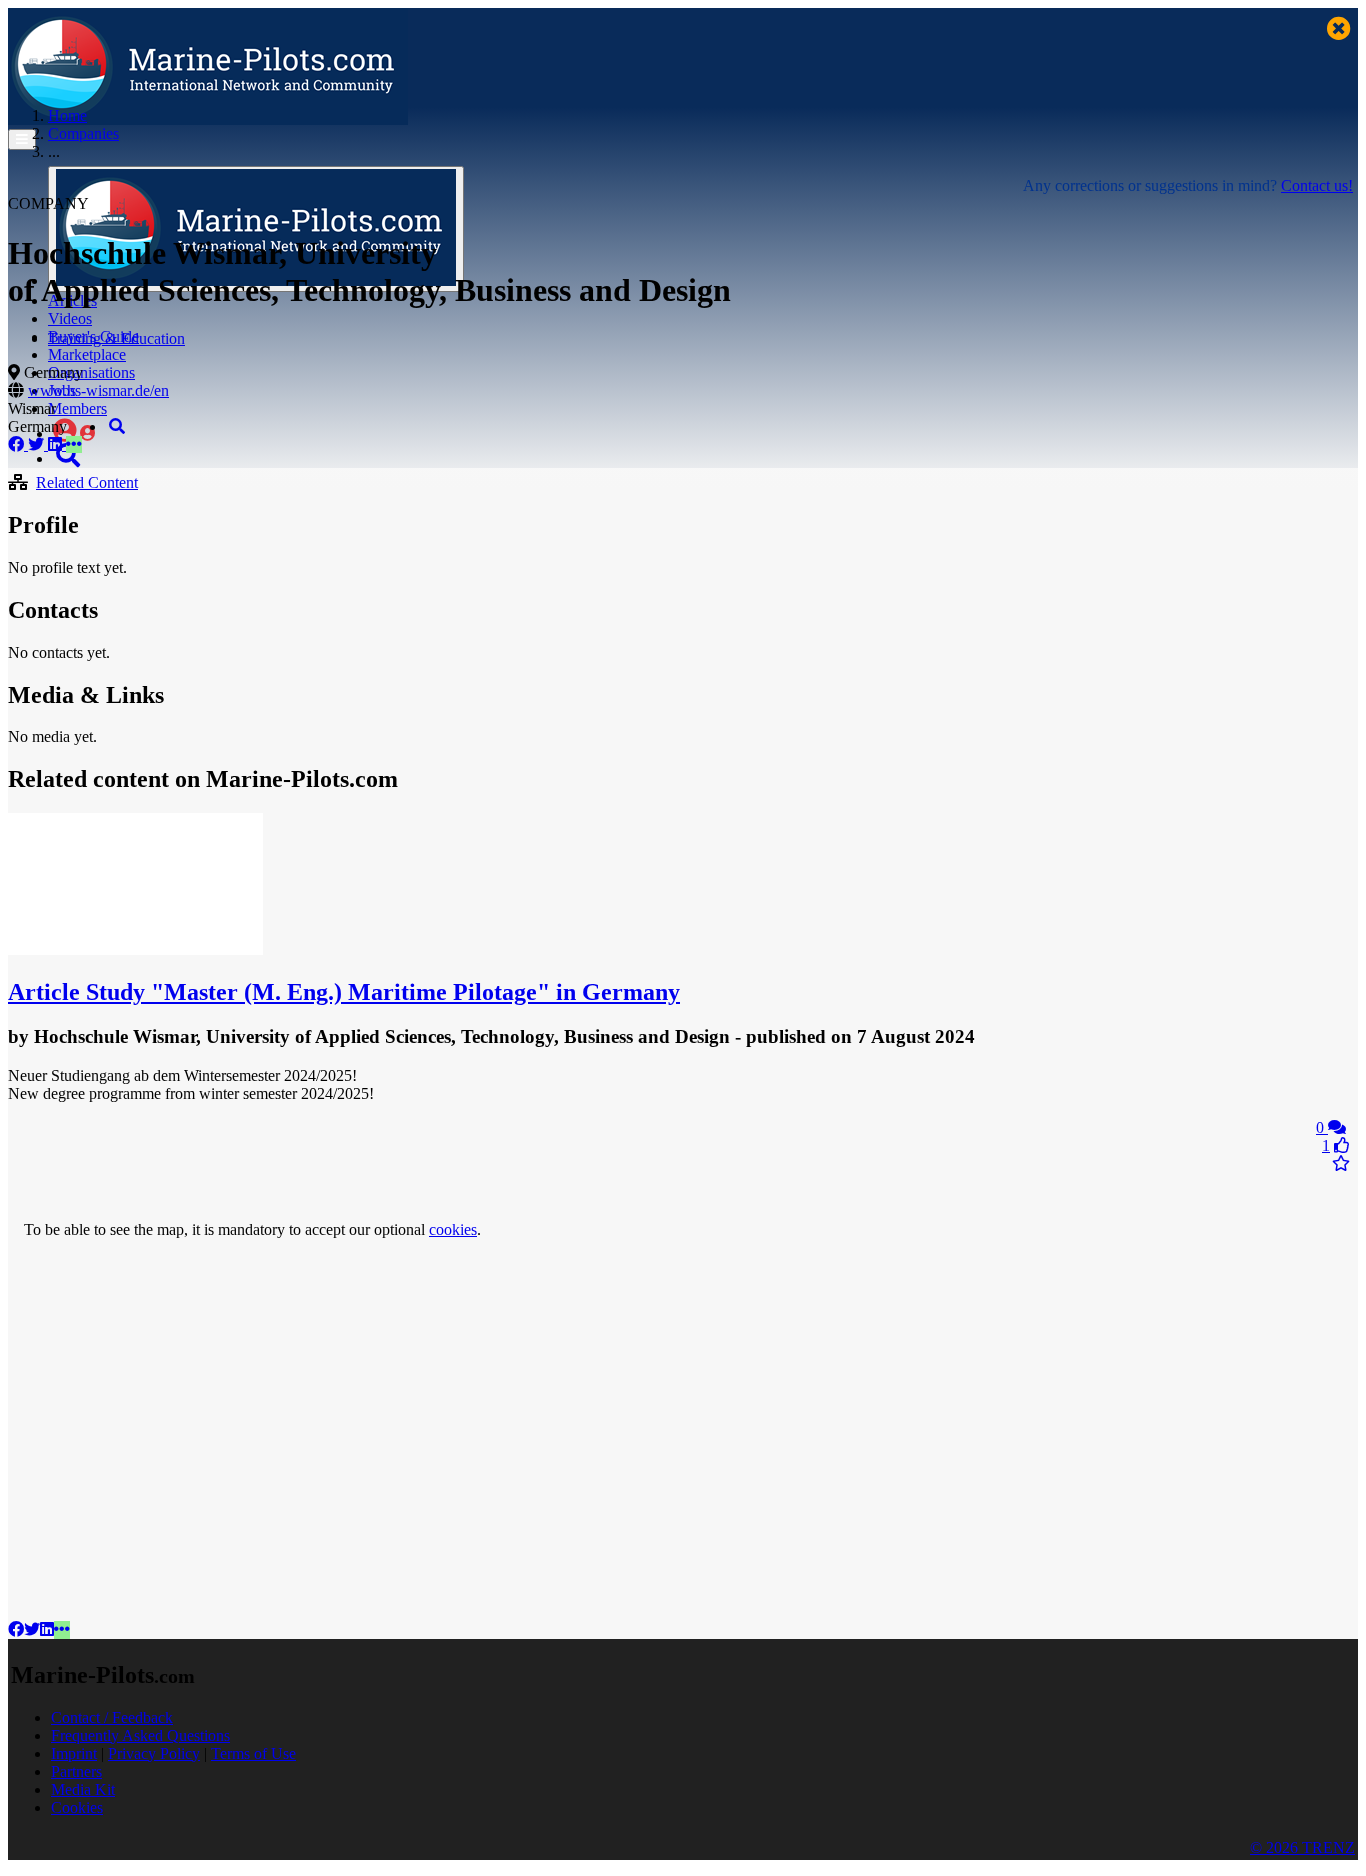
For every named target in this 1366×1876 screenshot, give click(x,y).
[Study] (135, 949)
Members (77, 408)
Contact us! (1317, 185)
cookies (453, 1229)
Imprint (74, 1753)
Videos (70, 318)
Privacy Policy (154, 1753)
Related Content (87, 482)
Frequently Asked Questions (140, 1735)
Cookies (77, 1807)
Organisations (91, 372)
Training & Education (116, 338)
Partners (76, 1771)
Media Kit (83, 1789)
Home (67, 115)
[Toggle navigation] (22, 139)
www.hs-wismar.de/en (98, 390)
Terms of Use (253, 1753)
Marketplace (87, 354)
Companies (83, 133)
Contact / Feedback (112, 1717)
